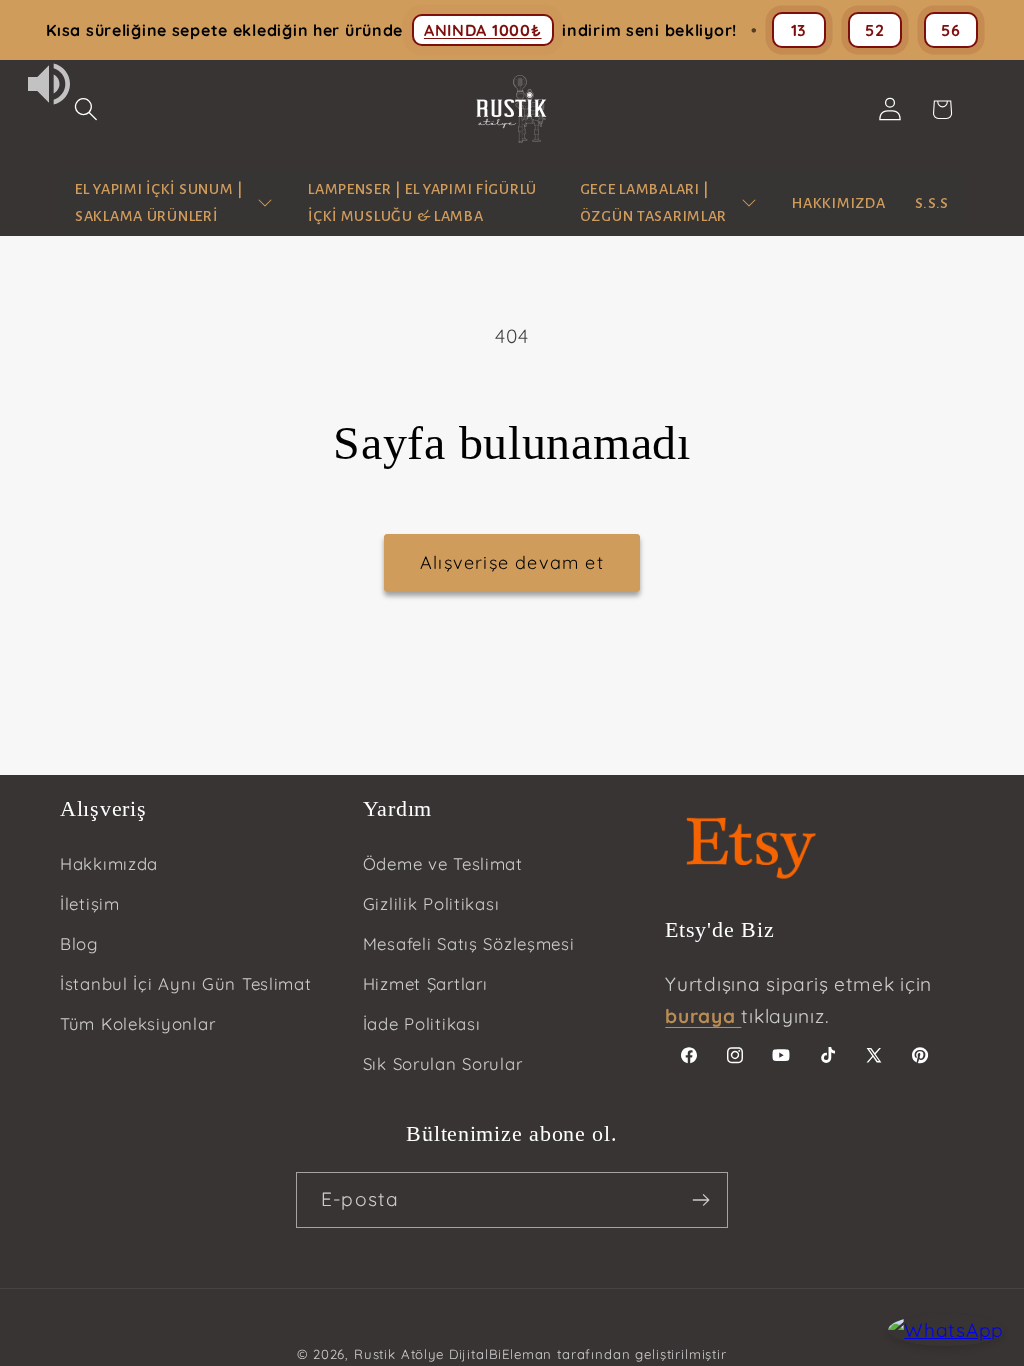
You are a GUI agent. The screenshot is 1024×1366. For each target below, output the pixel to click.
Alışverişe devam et (512, 562)
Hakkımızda (109, 863)
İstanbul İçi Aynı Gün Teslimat (186, 983)
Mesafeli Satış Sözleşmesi (469, 943)
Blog (79, 943)
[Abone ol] (700, 1200)
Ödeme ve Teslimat (443, 863)
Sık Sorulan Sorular (443, 1063)
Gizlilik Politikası (431, 903)
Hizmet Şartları (425, 983)
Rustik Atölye (399, 1354)
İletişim (90, 903)
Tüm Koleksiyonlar (137, 1023)
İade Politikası (422, 1023)
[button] (86, 109)
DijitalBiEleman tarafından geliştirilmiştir (588, 1354)
